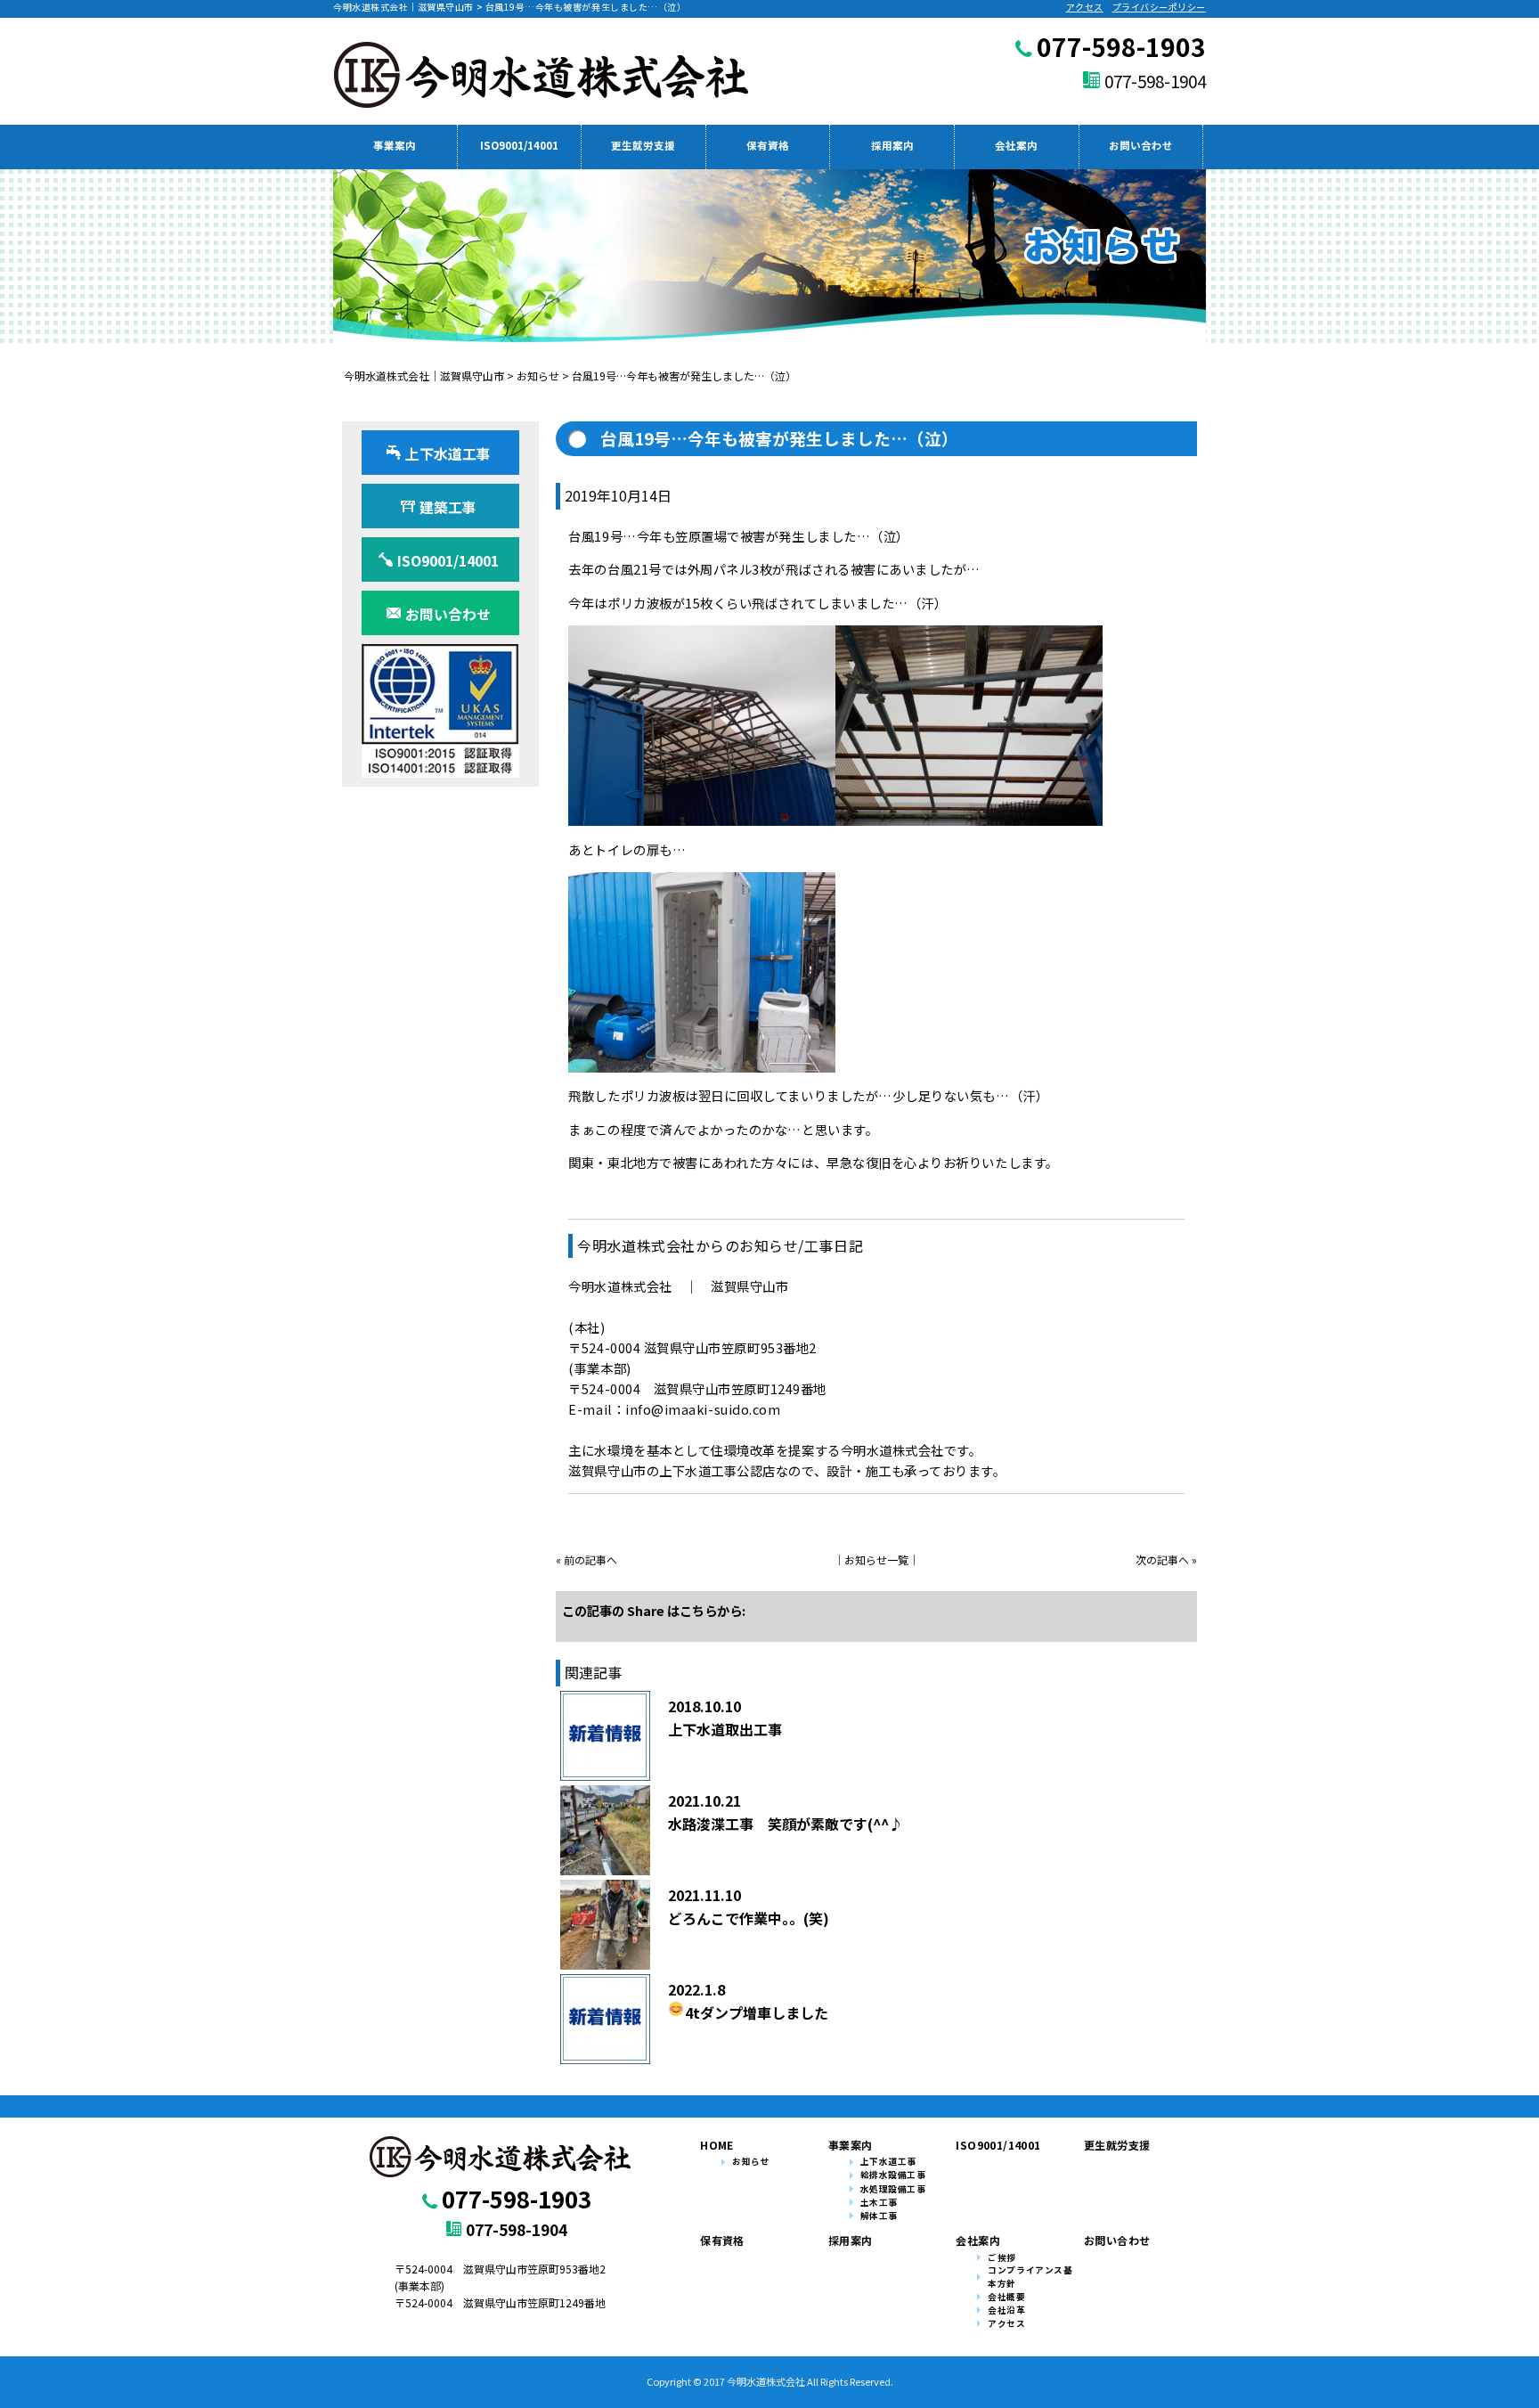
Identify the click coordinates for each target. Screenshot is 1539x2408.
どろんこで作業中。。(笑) (749, 1918)
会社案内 (1016, 145)
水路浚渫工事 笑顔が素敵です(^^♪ (786, 1824)
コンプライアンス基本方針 (1030, 2277)
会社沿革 (1006, 2310)
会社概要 (1006, 2297)
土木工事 (879, 2202)
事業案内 (395, 145)
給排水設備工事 (893, 2175)
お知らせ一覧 (876, 1559)
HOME (717, 2145)
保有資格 (768, 145)
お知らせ (751, 2161)
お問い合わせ (1141, 145)
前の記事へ (590, 1559)
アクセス (1085, 7)
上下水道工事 (888, 2161)
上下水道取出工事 (725, 1729)
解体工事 (879, 2216)
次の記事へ (1162, 1559)
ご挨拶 (1002, 2257)
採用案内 (892, 145)
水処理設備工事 (893, 2189)
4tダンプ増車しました (757, 2012)
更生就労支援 (643, 145)
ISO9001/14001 (519, 145)
